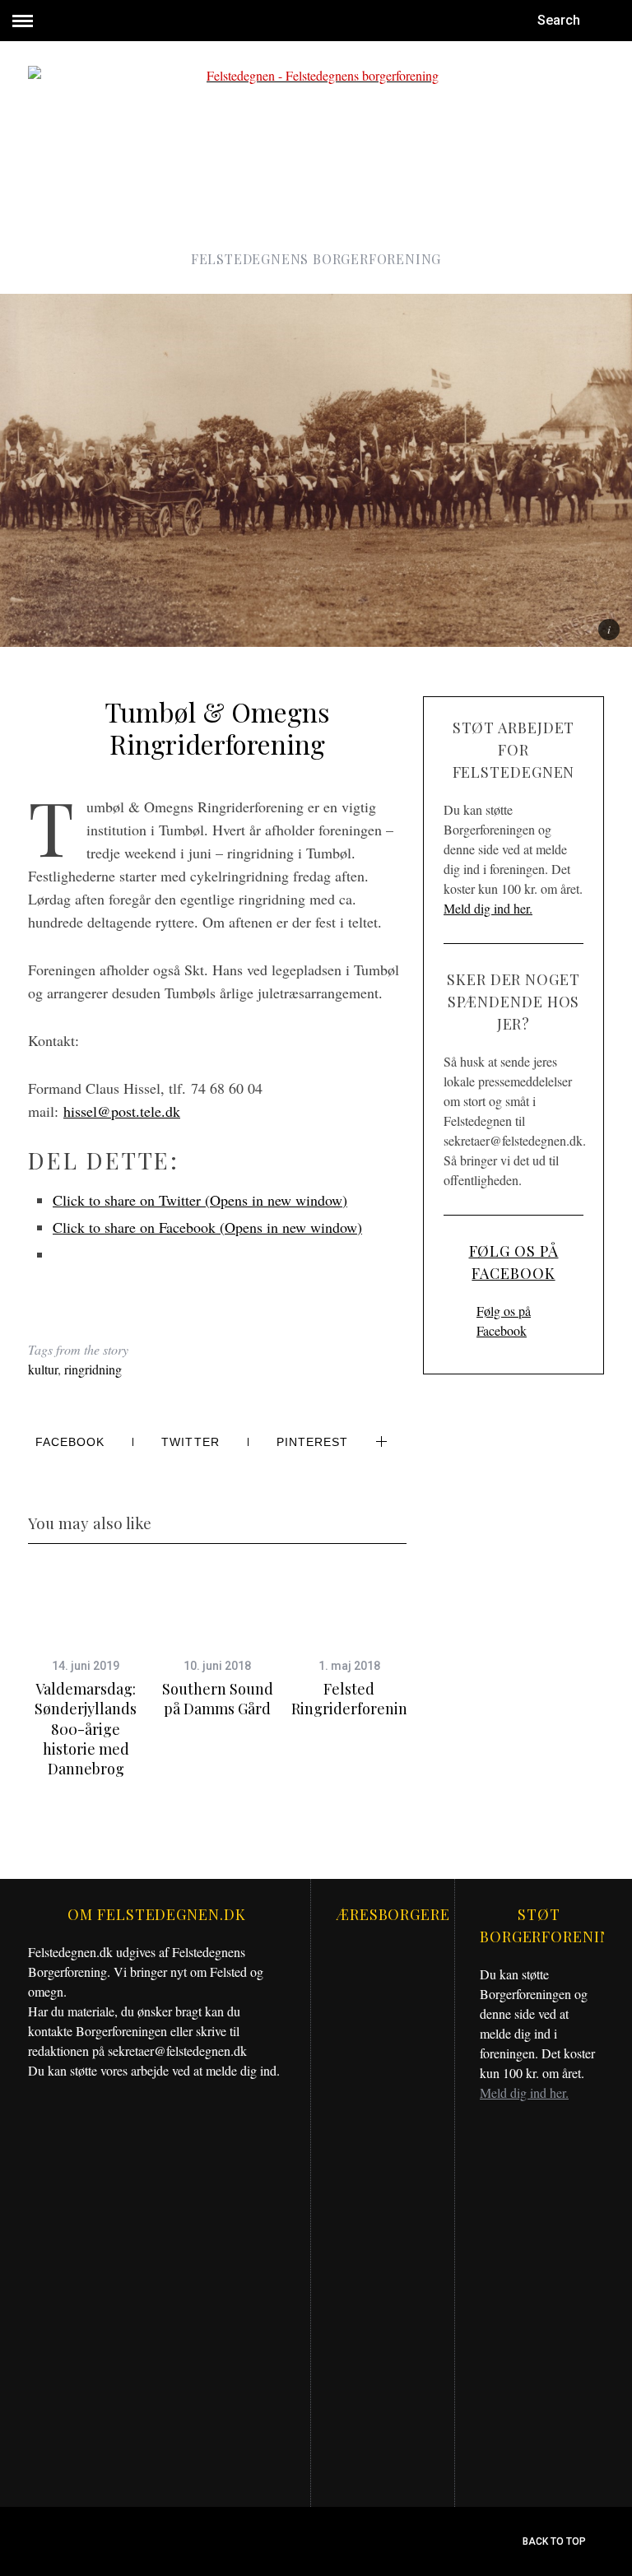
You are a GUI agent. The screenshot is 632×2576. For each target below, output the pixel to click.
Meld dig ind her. (488, 908)
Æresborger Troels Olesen (383, 2221)
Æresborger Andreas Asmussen (383, 2055)
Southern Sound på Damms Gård (218, 1699)
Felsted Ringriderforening (354, 1699)
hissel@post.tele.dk (122, 1111)
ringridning (93, 1369)
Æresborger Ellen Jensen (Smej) (383, 2391)
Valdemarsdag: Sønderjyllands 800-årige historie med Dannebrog (86, 1729)
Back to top (555, 2541)
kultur (43, 1369)
